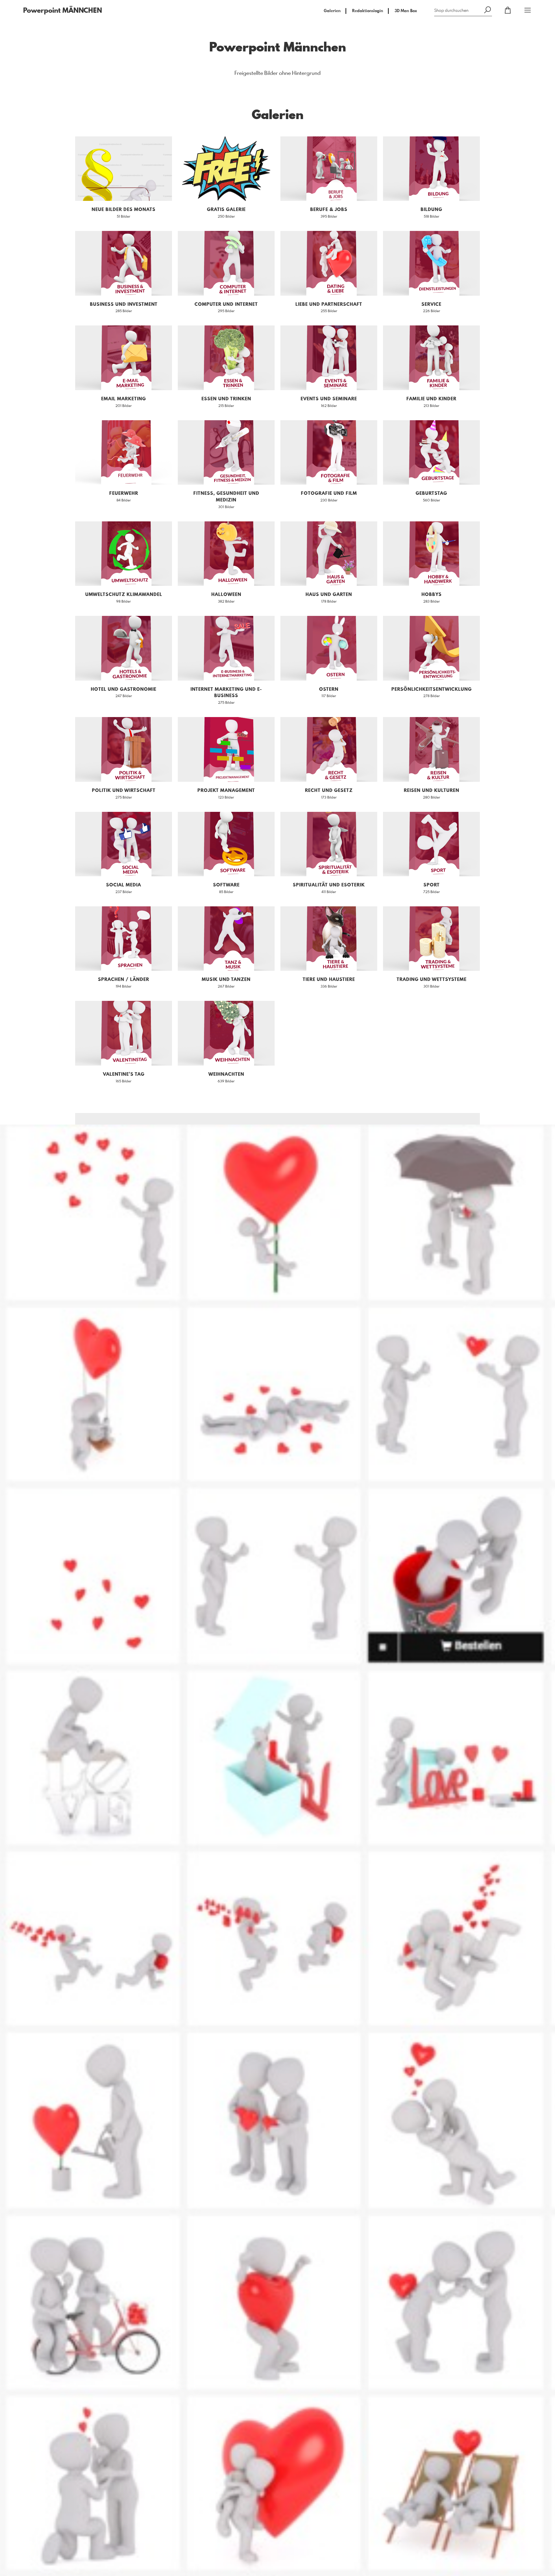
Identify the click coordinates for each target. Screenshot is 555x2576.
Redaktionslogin (368, 11)
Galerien (332, 11)
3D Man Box (406, 11)
